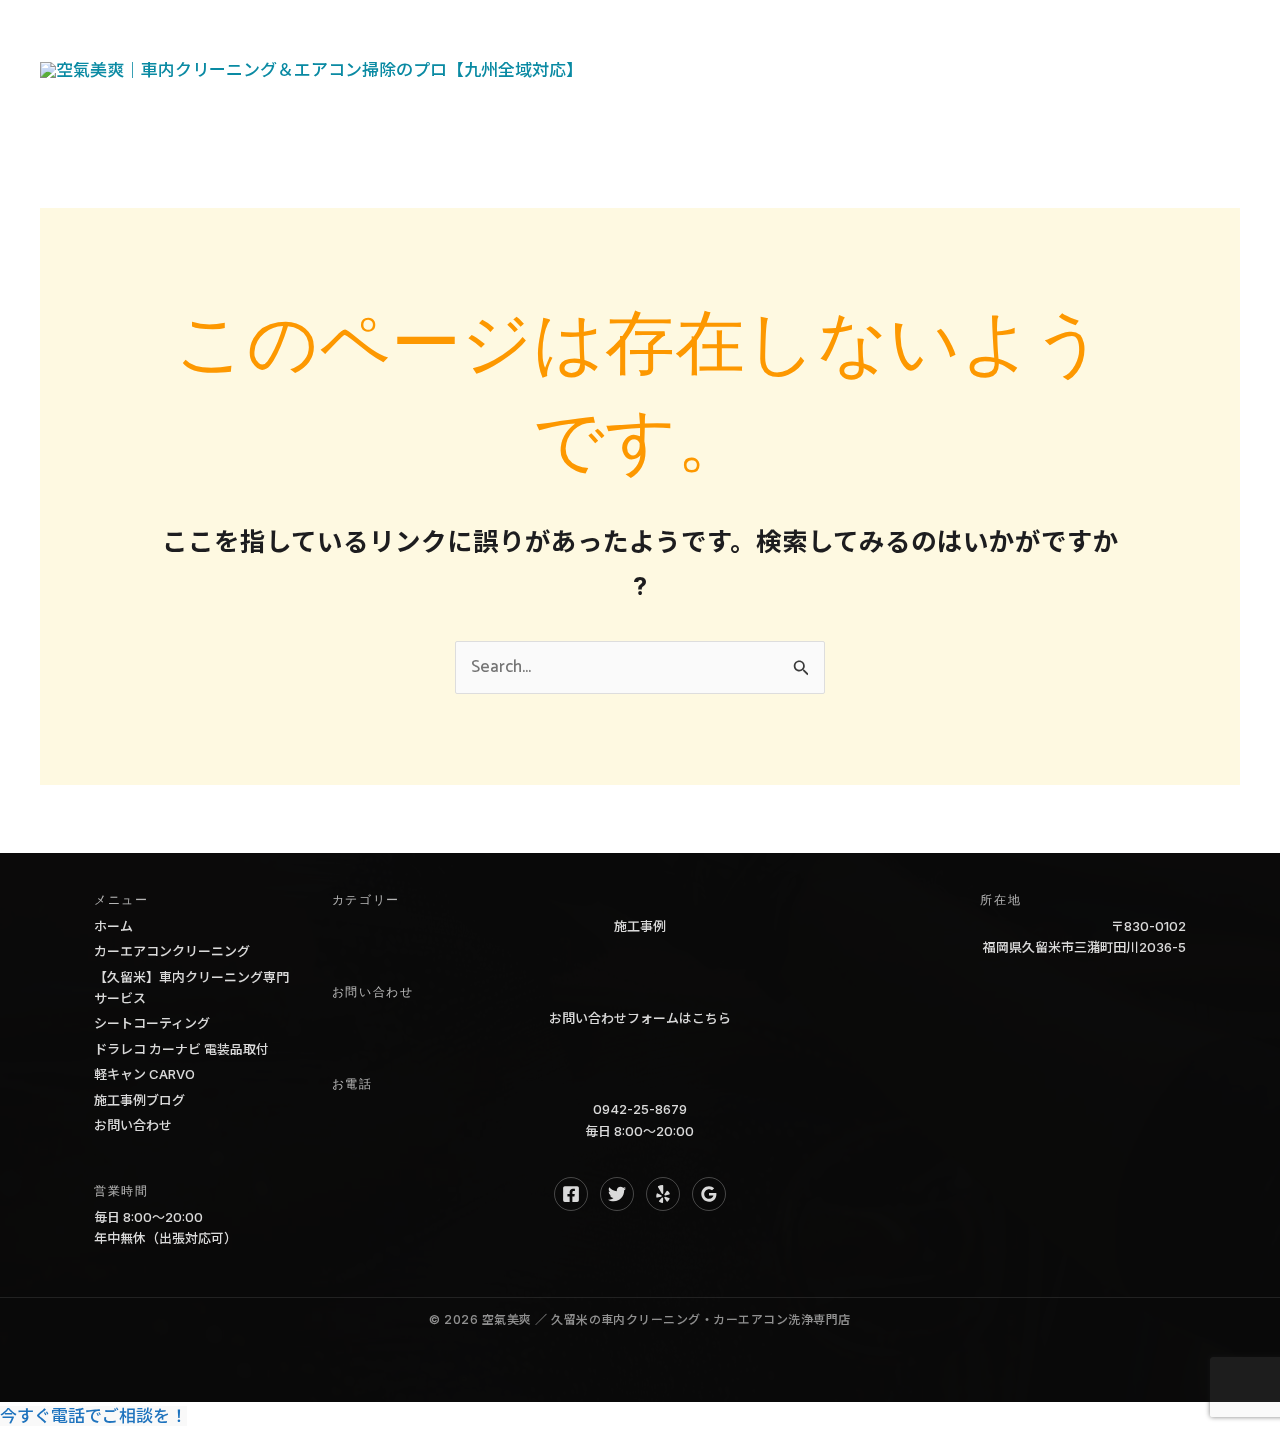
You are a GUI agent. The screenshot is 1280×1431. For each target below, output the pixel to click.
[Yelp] (663, 1194)
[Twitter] (617, 1194)
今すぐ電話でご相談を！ (93, 1416)
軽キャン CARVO (144, 1074)
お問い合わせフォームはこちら (640, 1018)
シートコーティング (152, 1023)
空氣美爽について (894, 35)
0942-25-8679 (640, 1109)
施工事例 (640, 926)
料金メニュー (1049, 35)
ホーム (662, 35)
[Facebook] (571, 1194)
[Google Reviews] (709, 1194)
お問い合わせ (689, 105)
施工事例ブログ (139, 1100)
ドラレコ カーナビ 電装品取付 (181, 1049)
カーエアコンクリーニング (172, 951)
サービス (756, 35)
